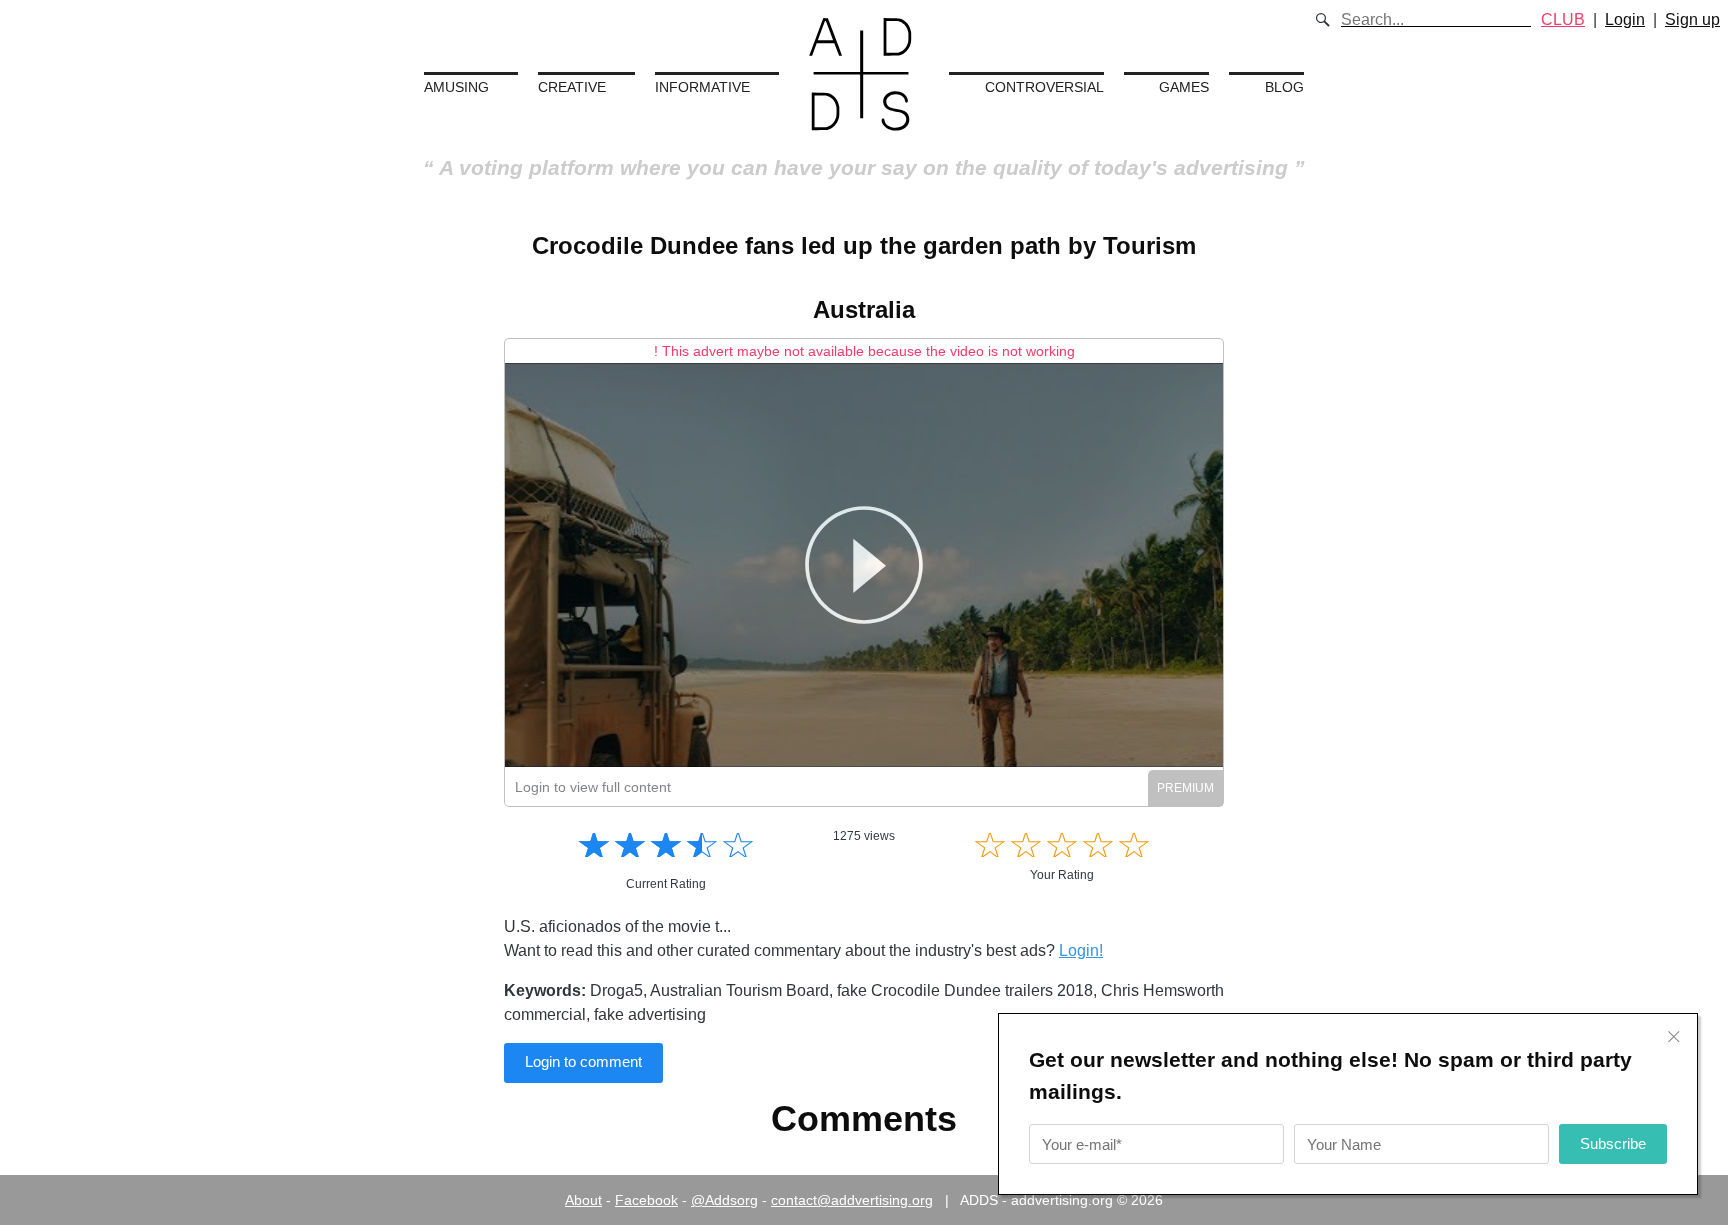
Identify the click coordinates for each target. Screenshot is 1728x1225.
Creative (572, 87)
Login (1625, 19)
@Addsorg (724, 1200)
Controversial (1044, 87)
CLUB (1563, 19)
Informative (702, 87)
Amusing (456, 87)
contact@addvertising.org (852, 1200)
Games (1184, 87)
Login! (1081, 950)
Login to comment (583, 1061)
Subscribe (1613, 1143)
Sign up (1692, 19)
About (583, 1200)
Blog (1284, 87)
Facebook (646, 1200)
